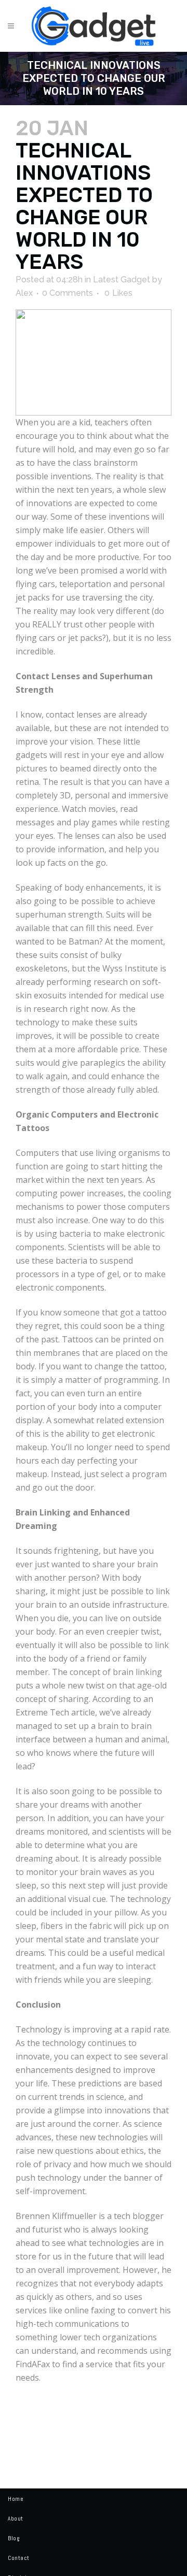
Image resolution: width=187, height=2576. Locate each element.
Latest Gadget (122, 280)
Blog (14, 2538)
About (16, 2518)
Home (16, 2499)
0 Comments (68, 293)
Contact (19, 2558)
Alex (24, 293)
